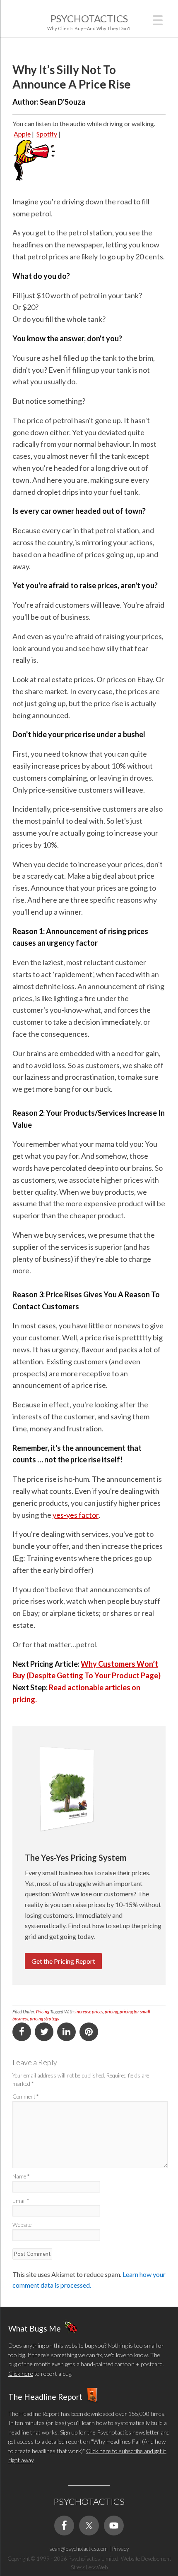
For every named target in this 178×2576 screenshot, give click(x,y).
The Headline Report (45, 2397)
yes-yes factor (76, 1515)
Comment (25, 2097)
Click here (21, 2374)
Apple (22, 134)
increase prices (89, 2012)
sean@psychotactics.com (78, 2549)
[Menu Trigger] (158, 19)
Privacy (120, 2549)
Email (21, 2201)
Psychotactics (89, 18)
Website (22, 2225)
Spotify (47, 134)
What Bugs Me (35, 2328)
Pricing (43, 2012)
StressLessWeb (89, 2567)
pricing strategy (44, 2019)
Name (21, 2176)
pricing (111, 2012)
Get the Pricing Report (63, 1961)
